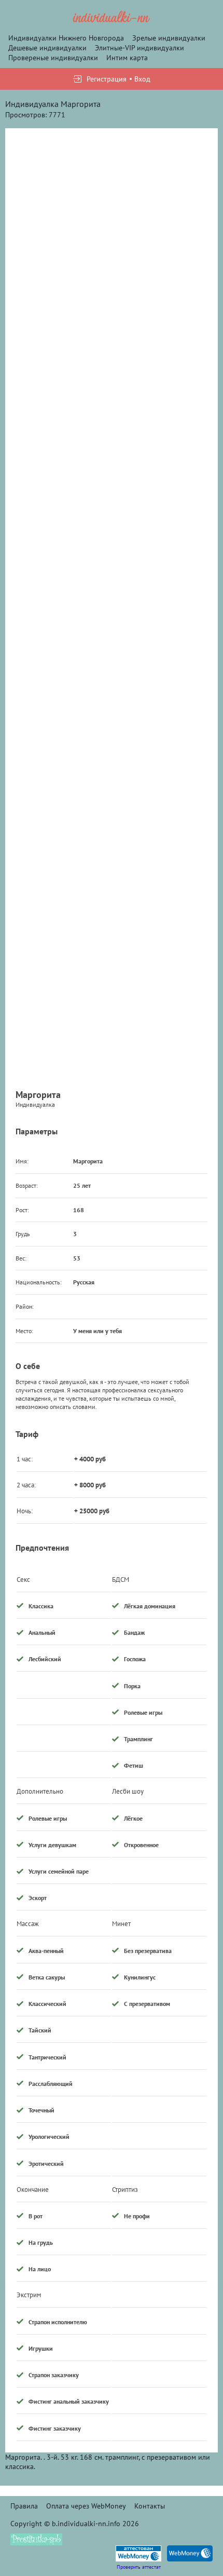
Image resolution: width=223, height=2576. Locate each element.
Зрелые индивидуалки (169, 38)
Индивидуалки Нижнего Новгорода (66, 38)
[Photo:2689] (112, 984)
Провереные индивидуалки (53, 58)
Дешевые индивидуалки (47, 48)
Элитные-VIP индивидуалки (140, 48)
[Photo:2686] (112, 421)
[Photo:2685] (112, 233)
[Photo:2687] (112, 608)
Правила (24, 2506)
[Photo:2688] (112, 796)
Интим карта (127, 58)
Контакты (150, 2506)
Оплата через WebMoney (86, 2506)
